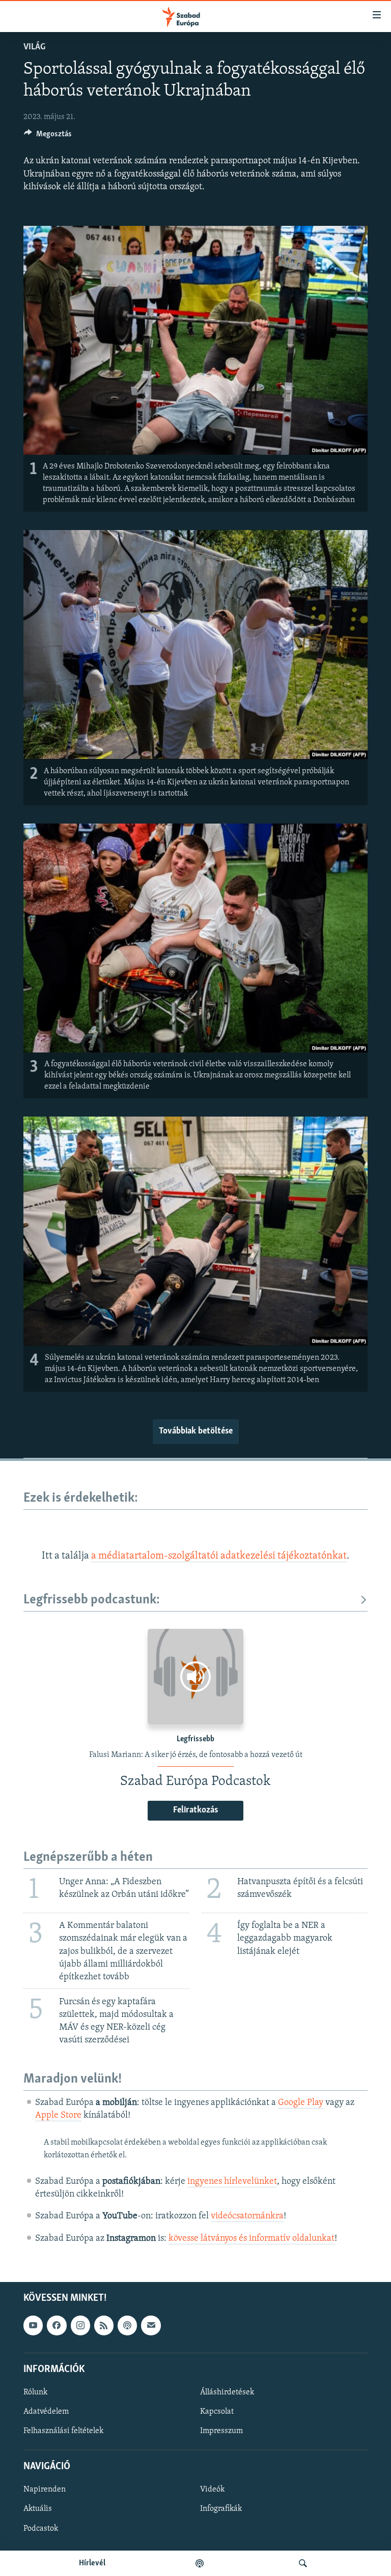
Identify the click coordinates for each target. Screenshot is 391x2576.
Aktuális (38, 2509)
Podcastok (41, 2528)
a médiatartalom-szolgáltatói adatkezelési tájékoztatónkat (219, 1556)
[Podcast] (127, 2325)
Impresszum (221, 2431)
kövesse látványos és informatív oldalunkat (252, 2239)
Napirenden (45, 2490)
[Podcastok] (200, 2563)
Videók (212, 2490)
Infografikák (221, 2509)
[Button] (48, 136)
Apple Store (58, 2116)
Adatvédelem (46, 2412)
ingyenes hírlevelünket (232, 2182)
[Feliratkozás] (151, 2325)
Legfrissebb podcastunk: (92, 1600)
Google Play (301, 2103)
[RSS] (104, 2325)
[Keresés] (303, 2563)
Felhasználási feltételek (63, 2431)
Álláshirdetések (227, 2392)
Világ (34, 47)
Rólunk (35, 2392)
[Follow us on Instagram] (80, 2325)
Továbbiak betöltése (196, 1431)
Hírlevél (92, 2563)
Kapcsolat (217, 2412)
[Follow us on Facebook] (57, 2325)
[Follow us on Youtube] (33, 2325)
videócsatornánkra (247, 2216)
